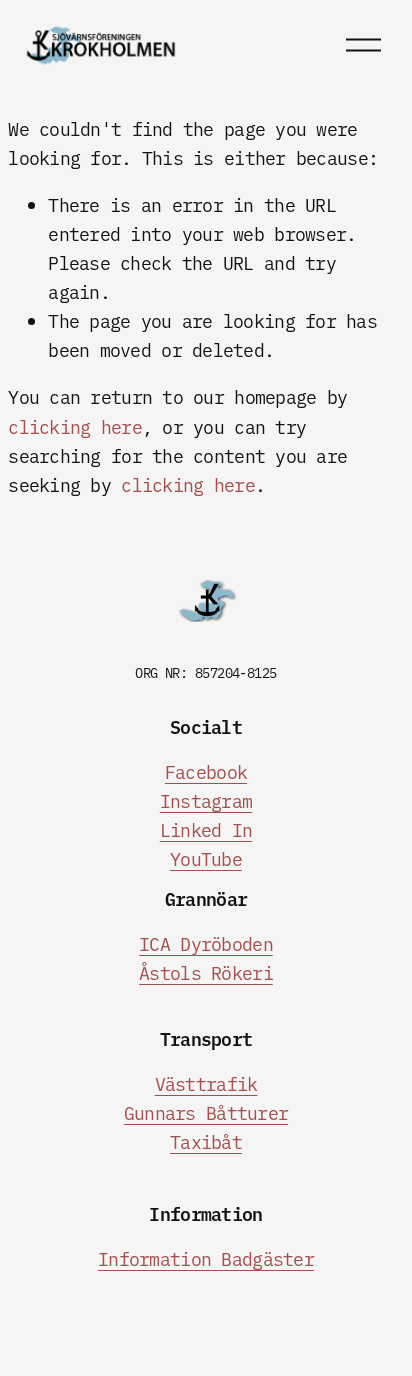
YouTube (206, 858)
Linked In (206, 829)
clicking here (75, 426)
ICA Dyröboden (206, 943)
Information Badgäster (206, 1258)
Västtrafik (206, 1083)
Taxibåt (206, 1141)
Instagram (206, 800)
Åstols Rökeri (206, 972)
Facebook (206, 771)
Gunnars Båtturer (206, 1112)
